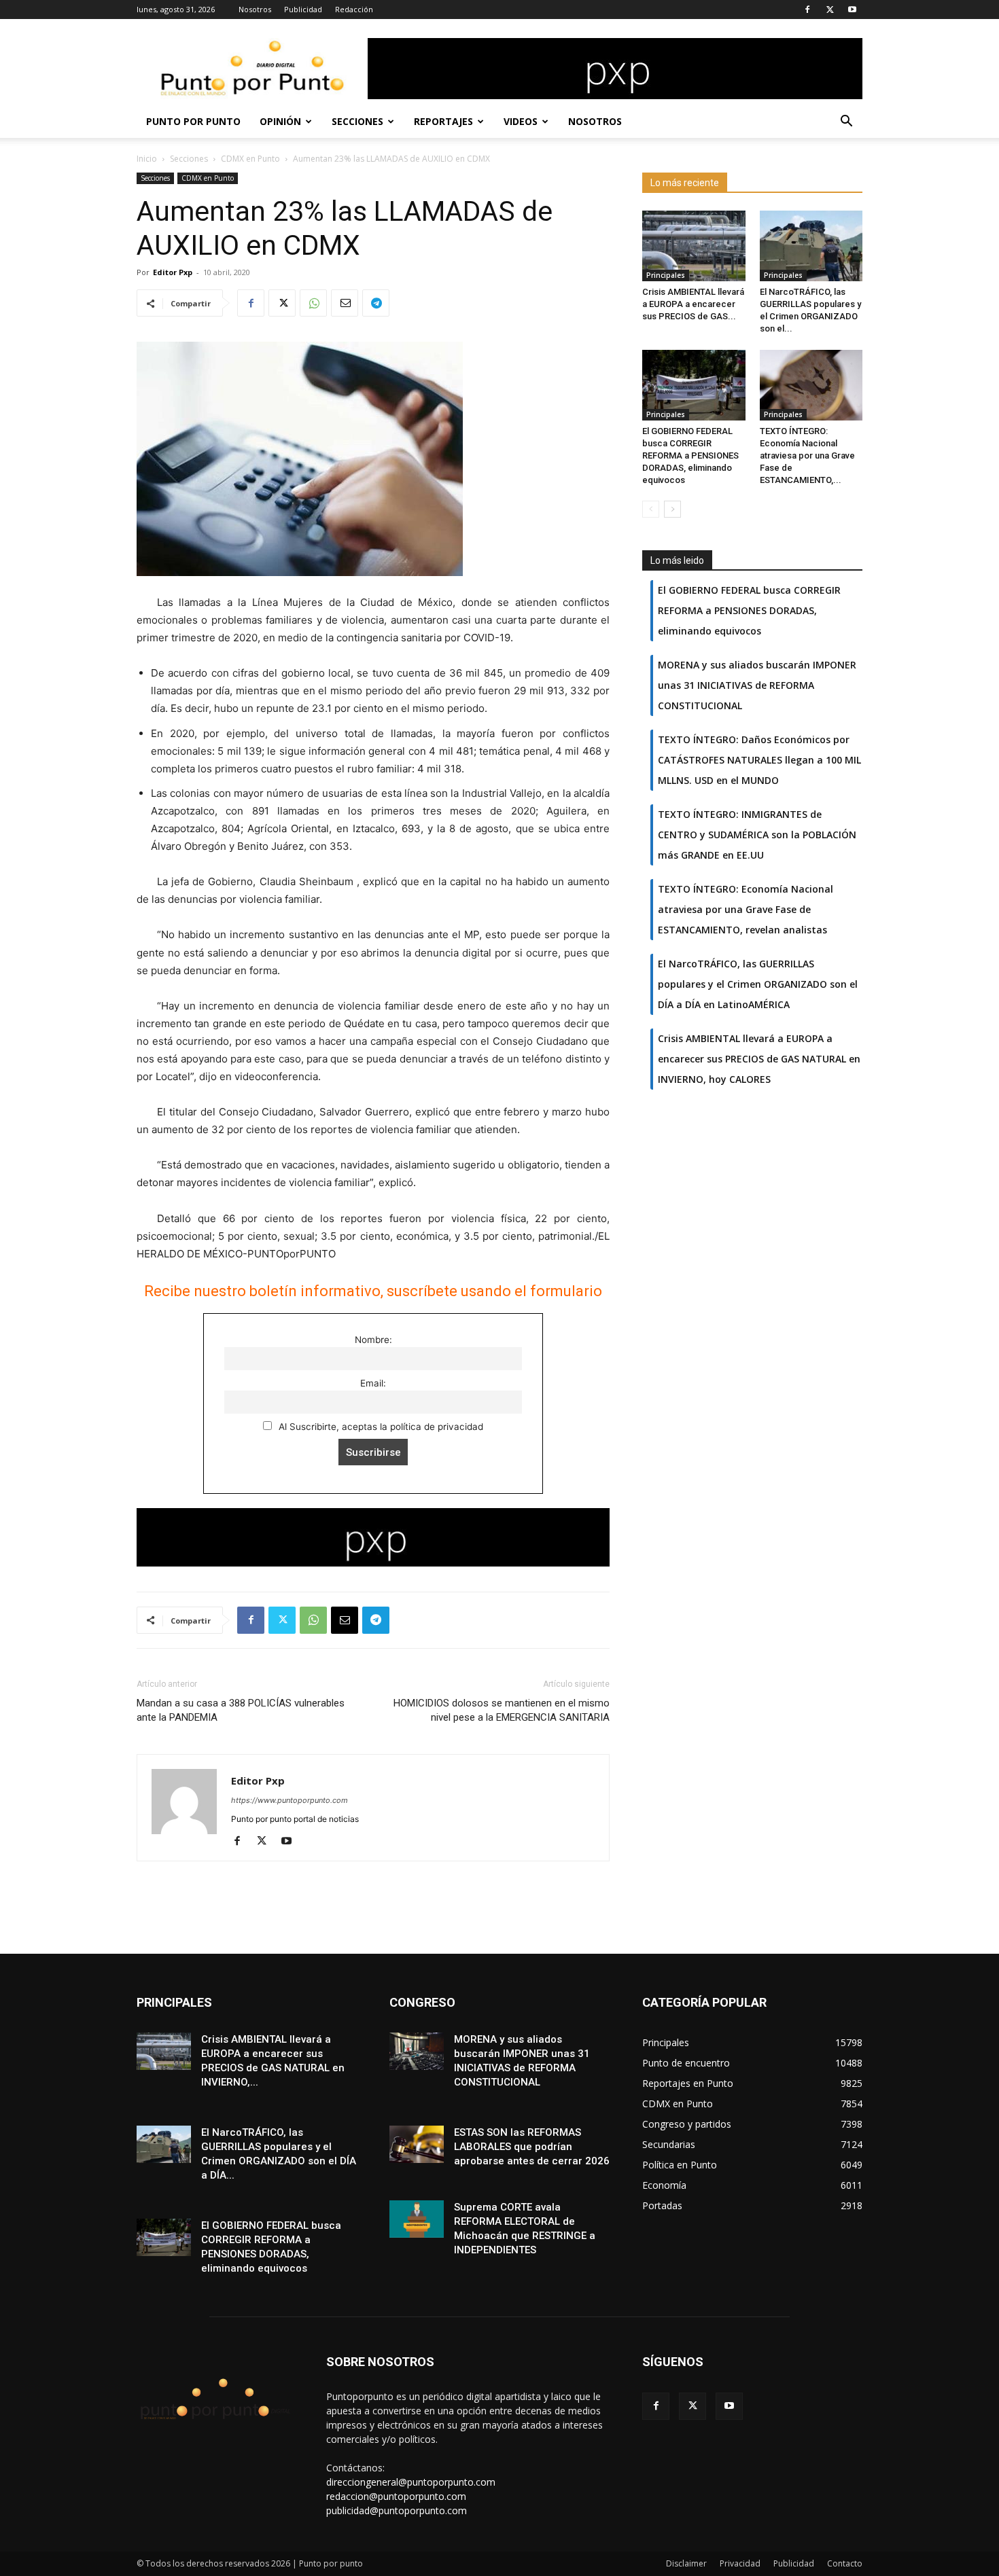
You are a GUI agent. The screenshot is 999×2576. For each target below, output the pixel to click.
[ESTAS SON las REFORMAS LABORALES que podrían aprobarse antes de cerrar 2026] (417, 2144)
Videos (521, 121)
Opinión (280, 121)
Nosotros (255, 9)
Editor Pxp (173, 272)
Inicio (147, 159)
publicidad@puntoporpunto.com (397, 2510)
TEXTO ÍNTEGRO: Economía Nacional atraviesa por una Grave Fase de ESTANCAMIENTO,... (807, 455)
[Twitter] (830, 10)
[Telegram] (376, 303)
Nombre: (373, 1340)
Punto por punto (193, 121)
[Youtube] (852, 10)
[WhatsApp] (313, 303)
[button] (846, 123)
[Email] (345, 303)
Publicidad (303, 9)
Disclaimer (686, 2563)
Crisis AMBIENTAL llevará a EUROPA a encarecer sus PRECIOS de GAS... (693, 304)
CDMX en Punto (250, 159)
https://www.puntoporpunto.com (290, 1800)
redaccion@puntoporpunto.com (396, 2496)
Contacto (845, 2563)
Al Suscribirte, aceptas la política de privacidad (380, 1427)
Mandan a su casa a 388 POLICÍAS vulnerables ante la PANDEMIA (241, 1710)
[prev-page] (651, 509)
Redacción (354, 9)
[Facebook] (807, 10)
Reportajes (443, 121)
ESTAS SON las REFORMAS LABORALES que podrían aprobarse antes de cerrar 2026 (532, 2147)
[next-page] (672, 509)
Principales (666, 275)
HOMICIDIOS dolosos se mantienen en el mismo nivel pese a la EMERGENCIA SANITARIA (502, 1710)
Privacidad (740, 2563)
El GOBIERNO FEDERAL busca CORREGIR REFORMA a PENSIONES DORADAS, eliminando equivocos (690, 455)
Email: (373, 1383)
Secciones (357, 121)
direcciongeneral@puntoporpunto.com (411, 2482)
